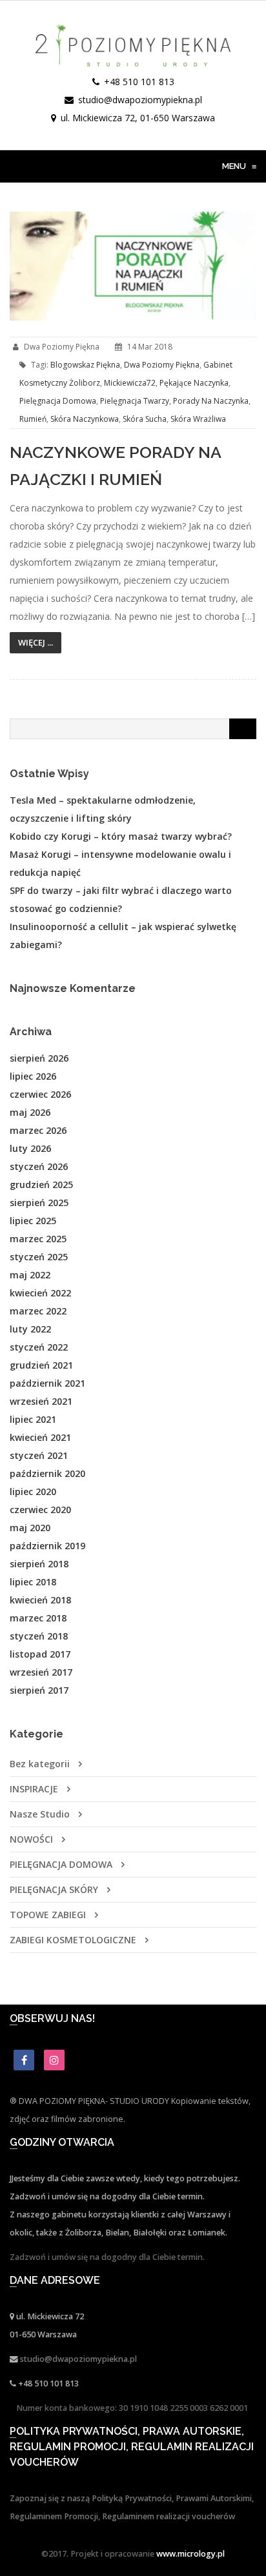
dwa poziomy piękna (162, 365)
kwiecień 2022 (40, 1293)
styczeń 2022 (39, 1347)
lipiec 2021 (33, 1419)
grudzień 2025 (41, 1184)
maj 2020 (30, 1528)
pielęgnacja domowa (58, 401)
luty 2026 (30, 1148)
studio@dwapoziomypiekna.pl (140, 100)
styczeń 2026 (39, 1166)
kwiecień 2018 (40, 1600)
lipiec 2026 (33, 1076)
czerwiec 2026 (40, 1094)
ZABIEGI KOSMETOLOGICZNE (73, 1940)
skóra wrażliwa (198, 419)
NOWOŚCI (31, 1839)
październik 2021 (47, 1383)
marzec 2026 (38, 1130)
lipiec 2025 (33, 1221)
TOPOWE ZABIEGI (48, 1915)
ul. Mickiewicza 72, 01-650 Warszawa (138, 118)
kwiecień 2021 (40, 1437)
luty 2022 (30, 1329)
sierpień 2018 (39, 1564)
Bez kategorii (40, 1764)
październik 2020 (47, 1473)
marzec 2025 (38, 1239)
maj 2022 (30, 1275)
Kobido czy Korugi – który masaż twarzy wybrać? (121, 836)
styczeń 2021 (39, 1455)
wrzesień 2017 (41, 1672)
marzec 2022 (38, 1311)
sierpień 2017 (39, 1690)
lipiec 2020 (33, 1491)
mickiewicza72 (130, 383)
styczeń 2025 (39, 1257)
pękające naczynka (194, 383)
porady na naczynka (211, 401)
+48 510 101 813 (139, 82)
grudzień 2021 (41, 1365)
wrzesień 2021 (41, 1401)
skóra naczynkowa (85, 419)
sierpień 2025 (39, 1203)
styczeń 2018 (39, 1636)
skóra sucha (145, 419)
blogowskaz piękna (85, 365)
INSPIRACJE (34, 1789)
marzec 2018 (38, 1618)
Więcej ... (36, 642)
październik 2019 (47, 1546)
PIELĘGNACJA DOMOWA (61, 1864)
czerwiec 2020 (40, 1510)
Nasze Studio (40, 1814)
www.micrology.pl (190, 2554)
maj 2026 (30, 1112)
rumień (33, 419)
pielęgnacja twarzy (135, 401)
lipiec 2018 (33, 1582)
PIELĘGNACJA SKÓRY (54, 1889)
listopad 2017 (40, 1654)
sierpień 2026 (39, 1058)
